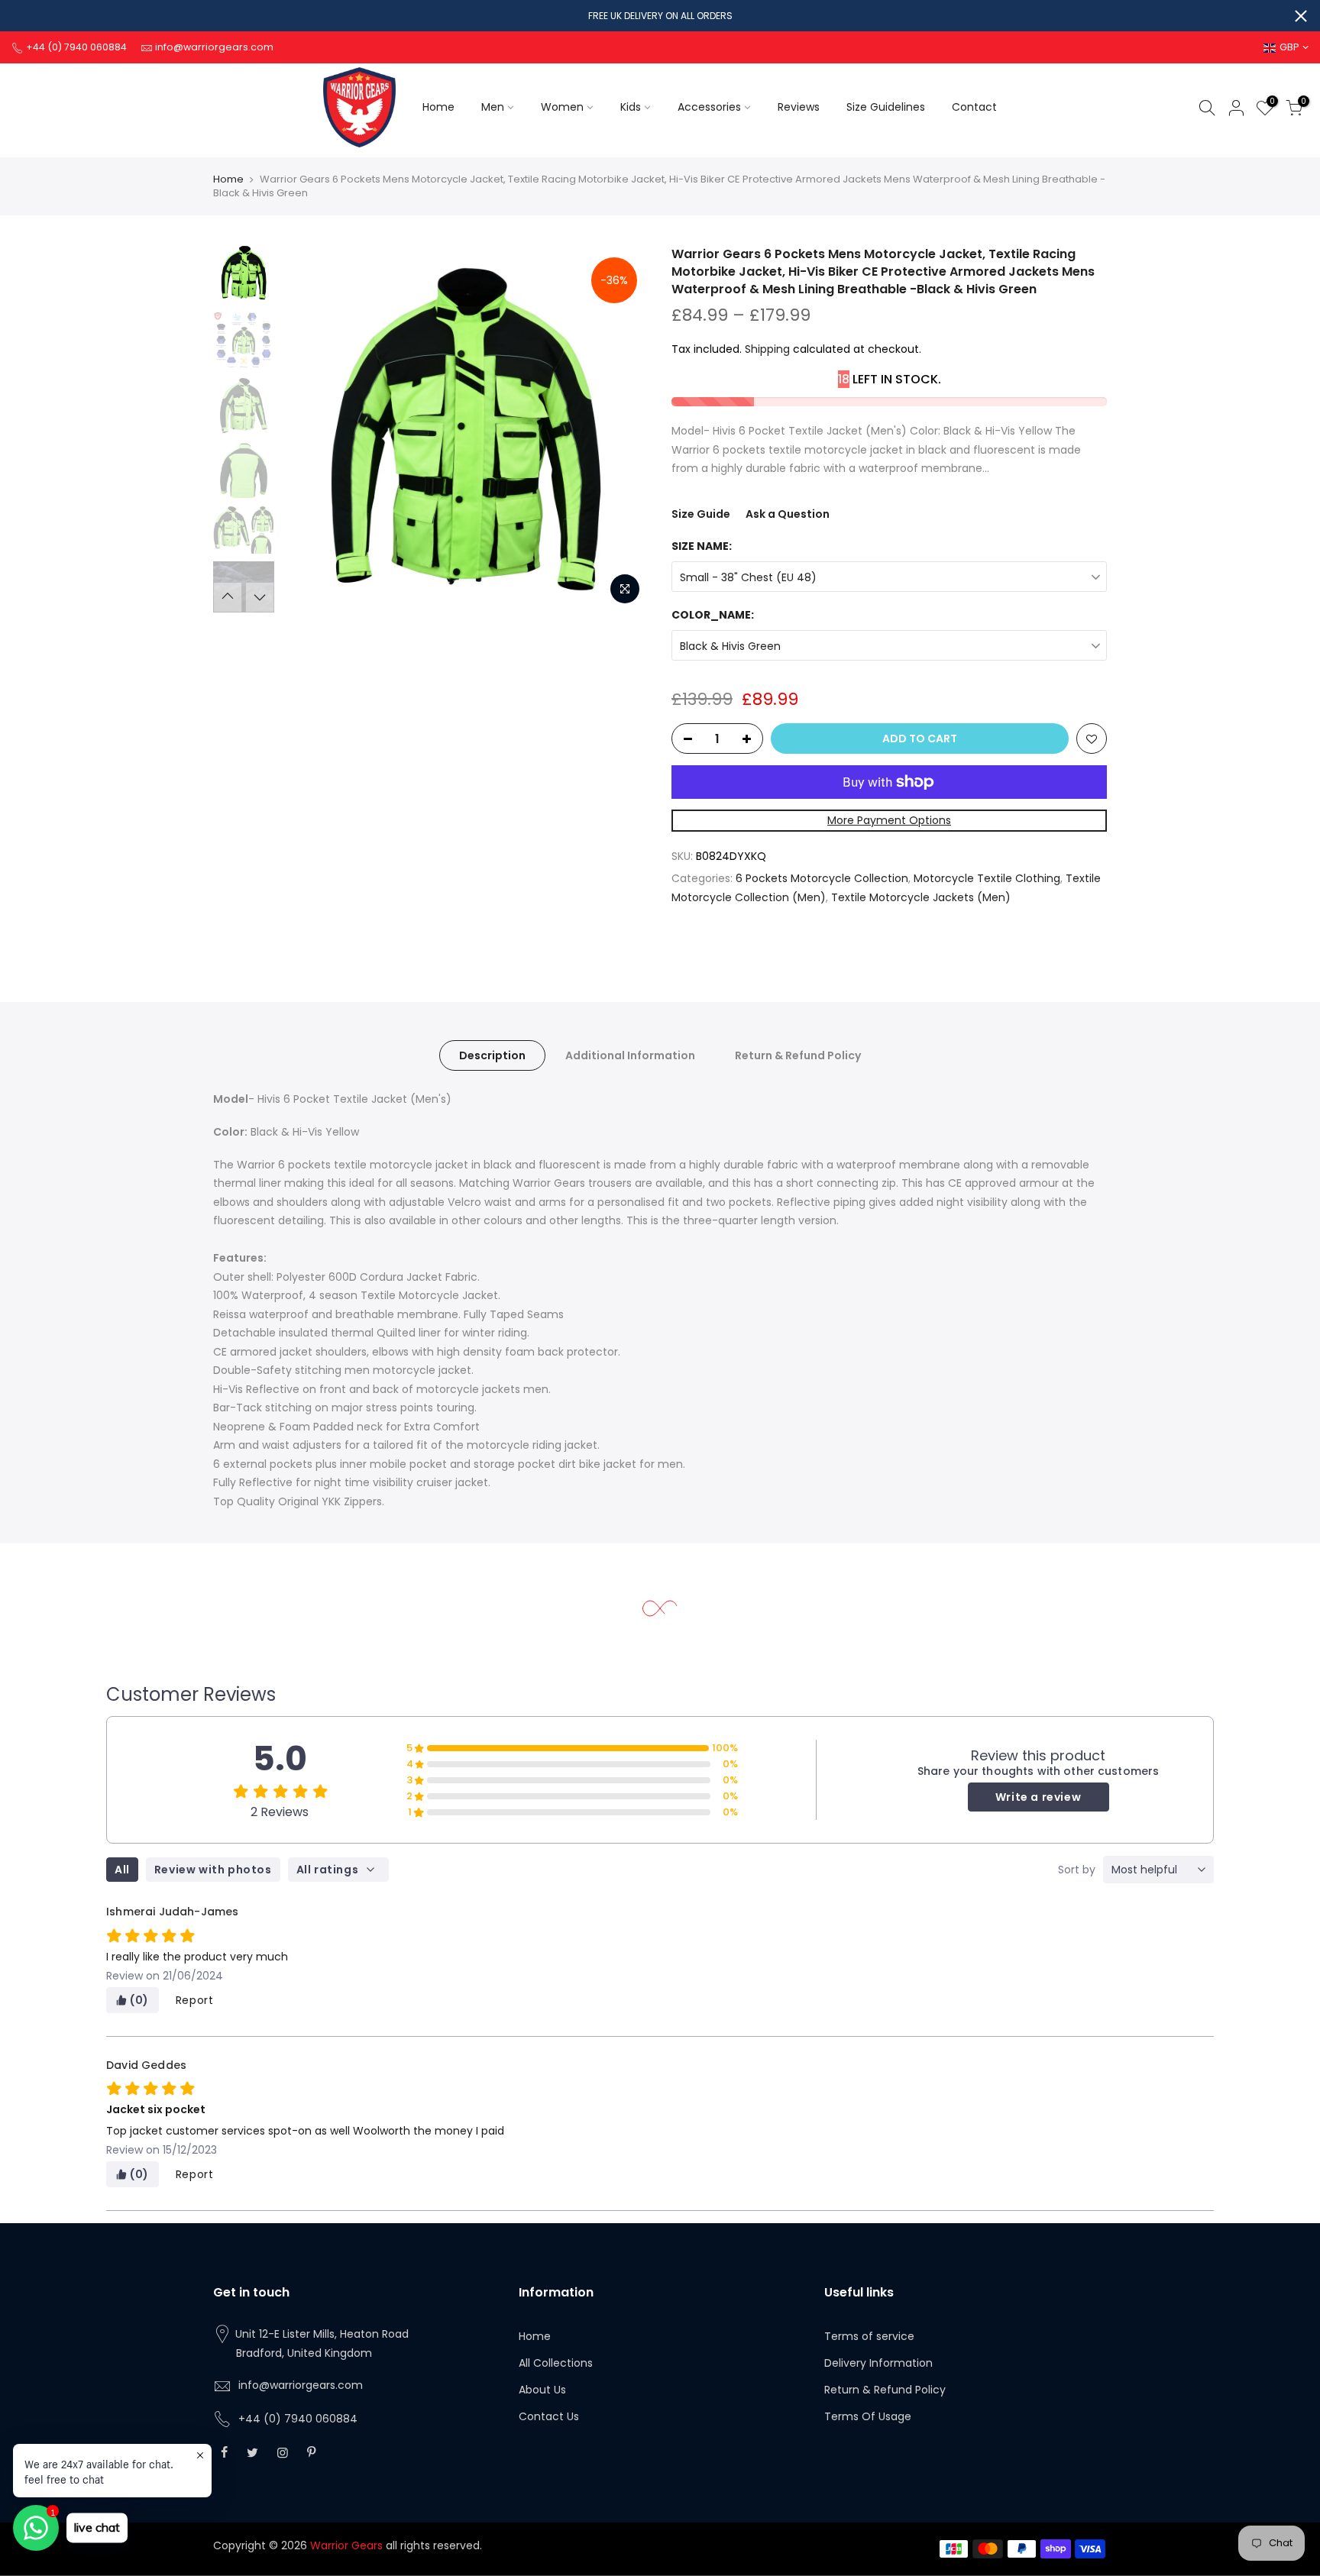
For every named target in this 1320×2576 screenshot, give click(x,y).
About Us (542, 2390)
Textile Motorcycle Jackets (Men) (921, 897)
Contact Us (549, 2416)
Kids (631, 107)
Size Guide (701, 514)
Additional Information (630, 1055)
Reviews (799, 107)
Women (562, 107)
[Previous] (309, 429)
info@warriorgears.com (301, 2385)
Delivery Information (878, 2363)
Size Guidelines (886, 107)
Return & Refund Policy (798, 1055)
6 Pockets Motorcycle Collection (822, 878)
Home (438, 107)
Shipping (767, 349)
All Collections (556, 2363)
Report (195, 2000)
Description (492, 1055)
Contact (974, 107)
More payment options (889, 820)
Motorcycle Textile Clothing (987, 878)
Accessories (709, 107)
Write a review (1038, 1797)
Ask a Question (788, 514)
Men (493, 107)
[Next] (622, 429)
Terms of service (869, 2336)
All (122, 1870)
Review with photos (213, 1870)
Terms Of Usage (868, 2416)
